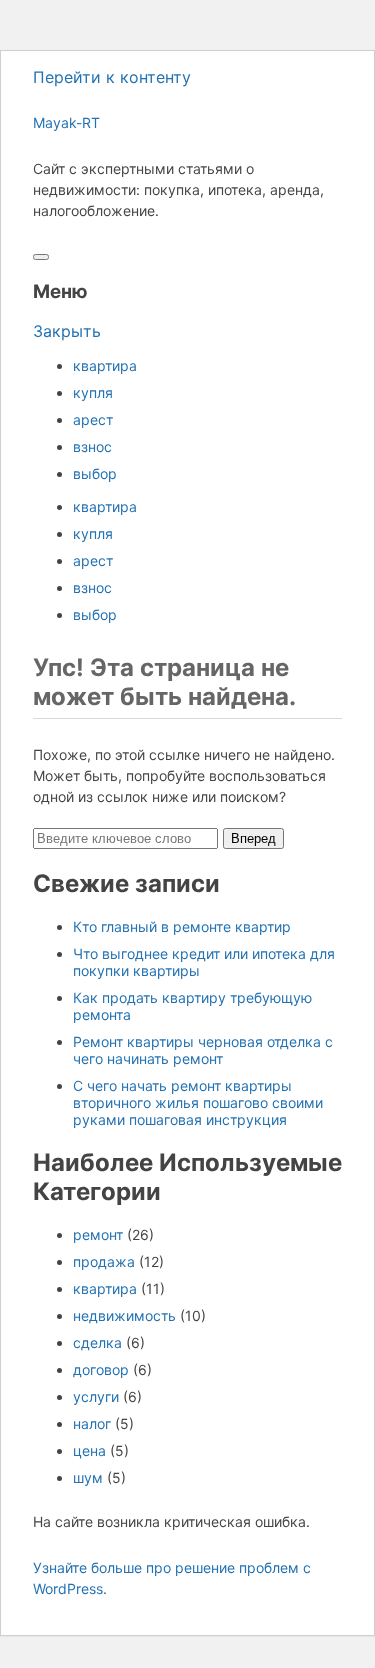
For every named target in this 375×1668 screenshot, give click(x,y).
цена (89, 1450)
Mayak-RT (66, 122)
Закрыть (67, 331)
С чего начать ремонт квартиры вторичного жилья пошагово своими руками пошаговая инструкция (198, 1102)
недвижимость (124, 1315)
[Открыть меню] (41, 257)
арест (93, 419)
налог (92, 1423)
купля (93, 392)
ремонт (98, 1234)
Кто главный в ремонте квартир (182, 926)
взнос (92, 446)
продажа (104, 1261)
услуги (96, 1396)
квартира (105, 365)
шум (88, 1477)
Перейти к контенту (112, 77)
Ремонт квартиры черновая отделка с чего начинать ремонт (203, 1050)
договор (101, 1369)
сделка (97, 1342)
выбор (95, 473)
